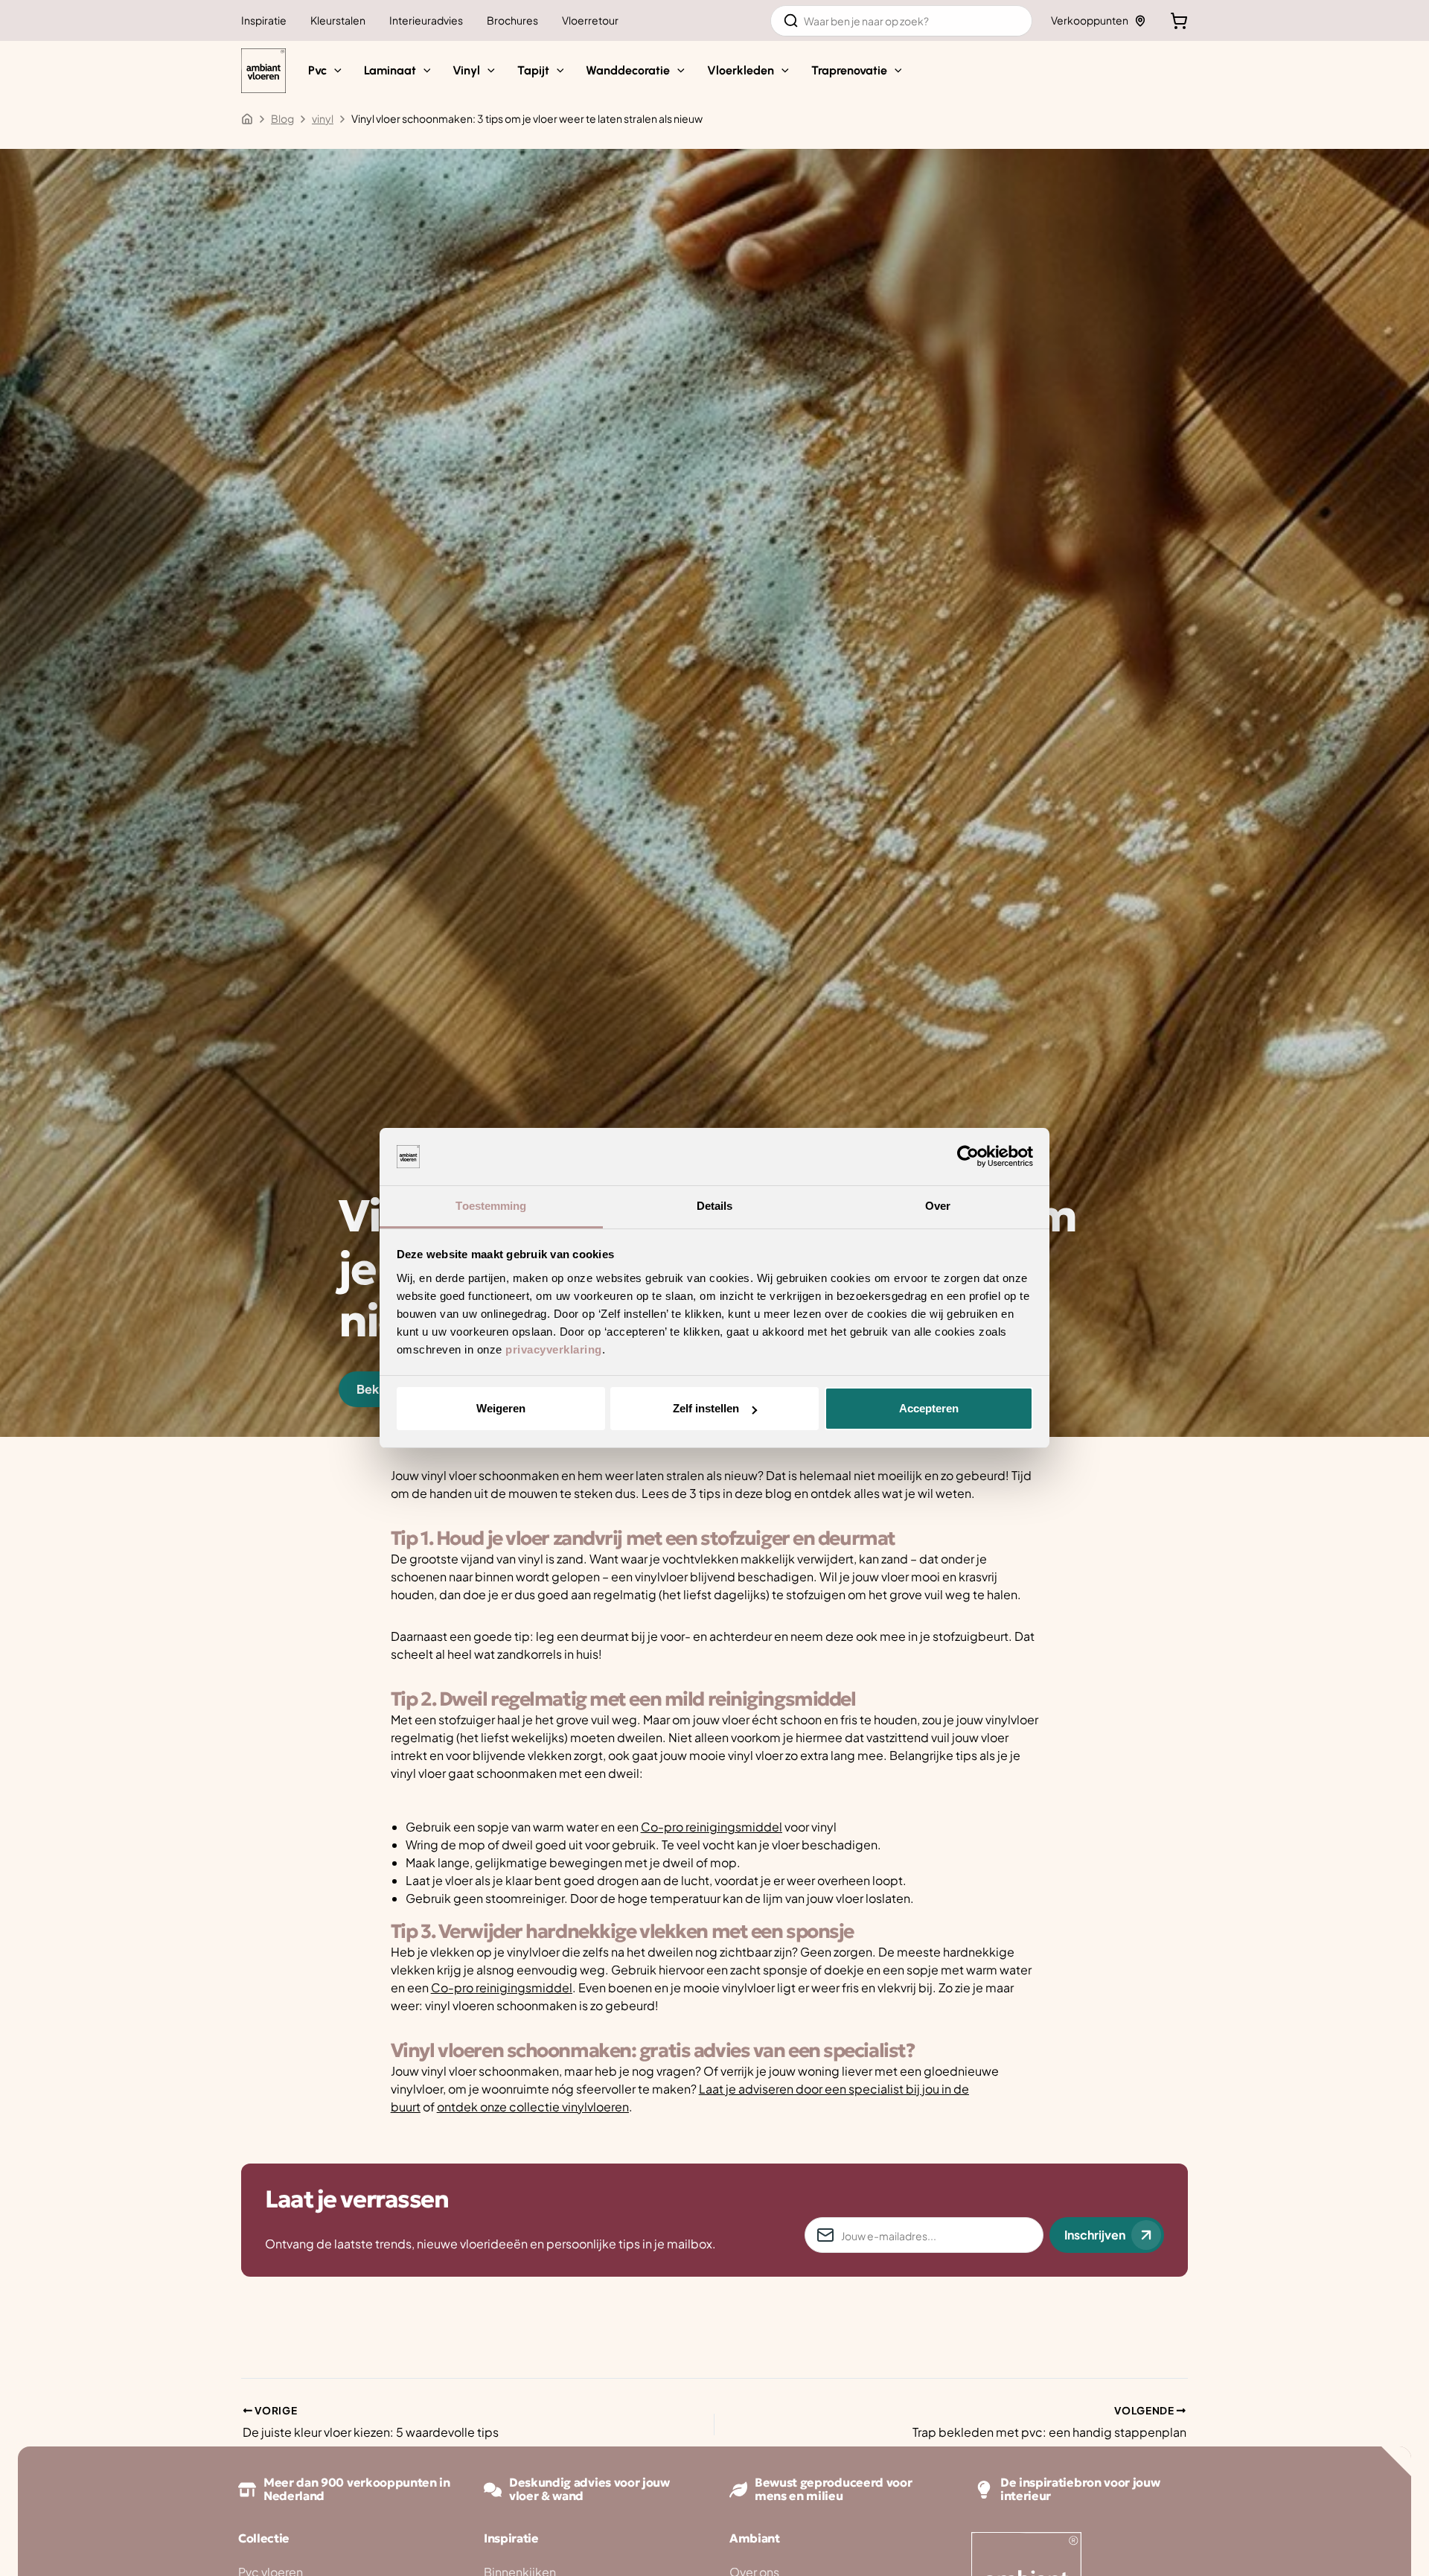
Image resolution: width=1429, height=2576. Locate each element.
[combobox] (901, 21)
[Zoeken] (791, 21)
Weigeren (501, 1408)
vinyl (323, 118)
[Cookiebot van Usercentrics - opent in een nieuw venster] (968, 1157)
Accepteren (929, 1408)
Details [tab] (715, 1206)
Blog (282, 118)
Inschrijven (1095, 2235)
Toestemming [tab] (491, 1206)
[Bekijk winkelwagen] (1179, 21)
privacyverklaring (554, 1349)
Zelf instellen (706, 1408)
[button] (334, 71)
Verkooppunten (1090, 20)
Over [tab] (938, 1206)
